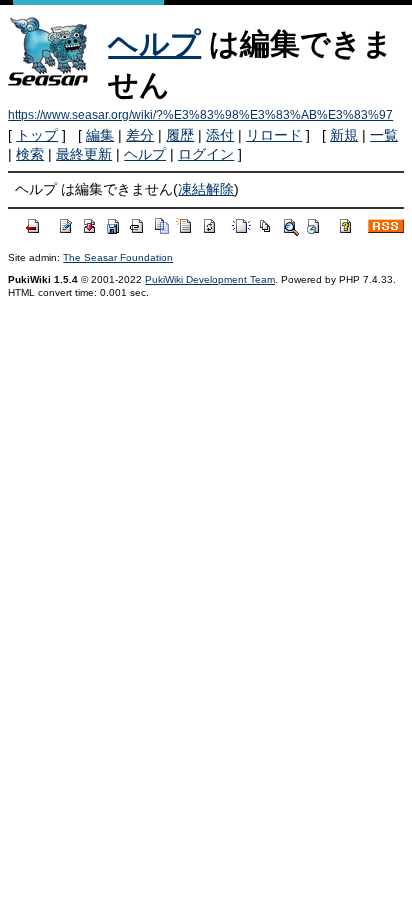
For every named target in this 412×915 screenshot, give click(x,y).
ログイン (206, 154)
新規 (344, 135)
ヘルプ (154, 43)
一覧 (384, 135)
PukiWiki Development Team (210, 279)
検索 (30, 154)
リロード (274, 135)
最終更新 (84, 154)
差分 (140, 135)
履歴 (180, 135)
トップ (37, 135)
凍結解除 (206, 189)
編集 (100, 135)
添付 (220, 135)
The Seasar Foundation (118, 257)
